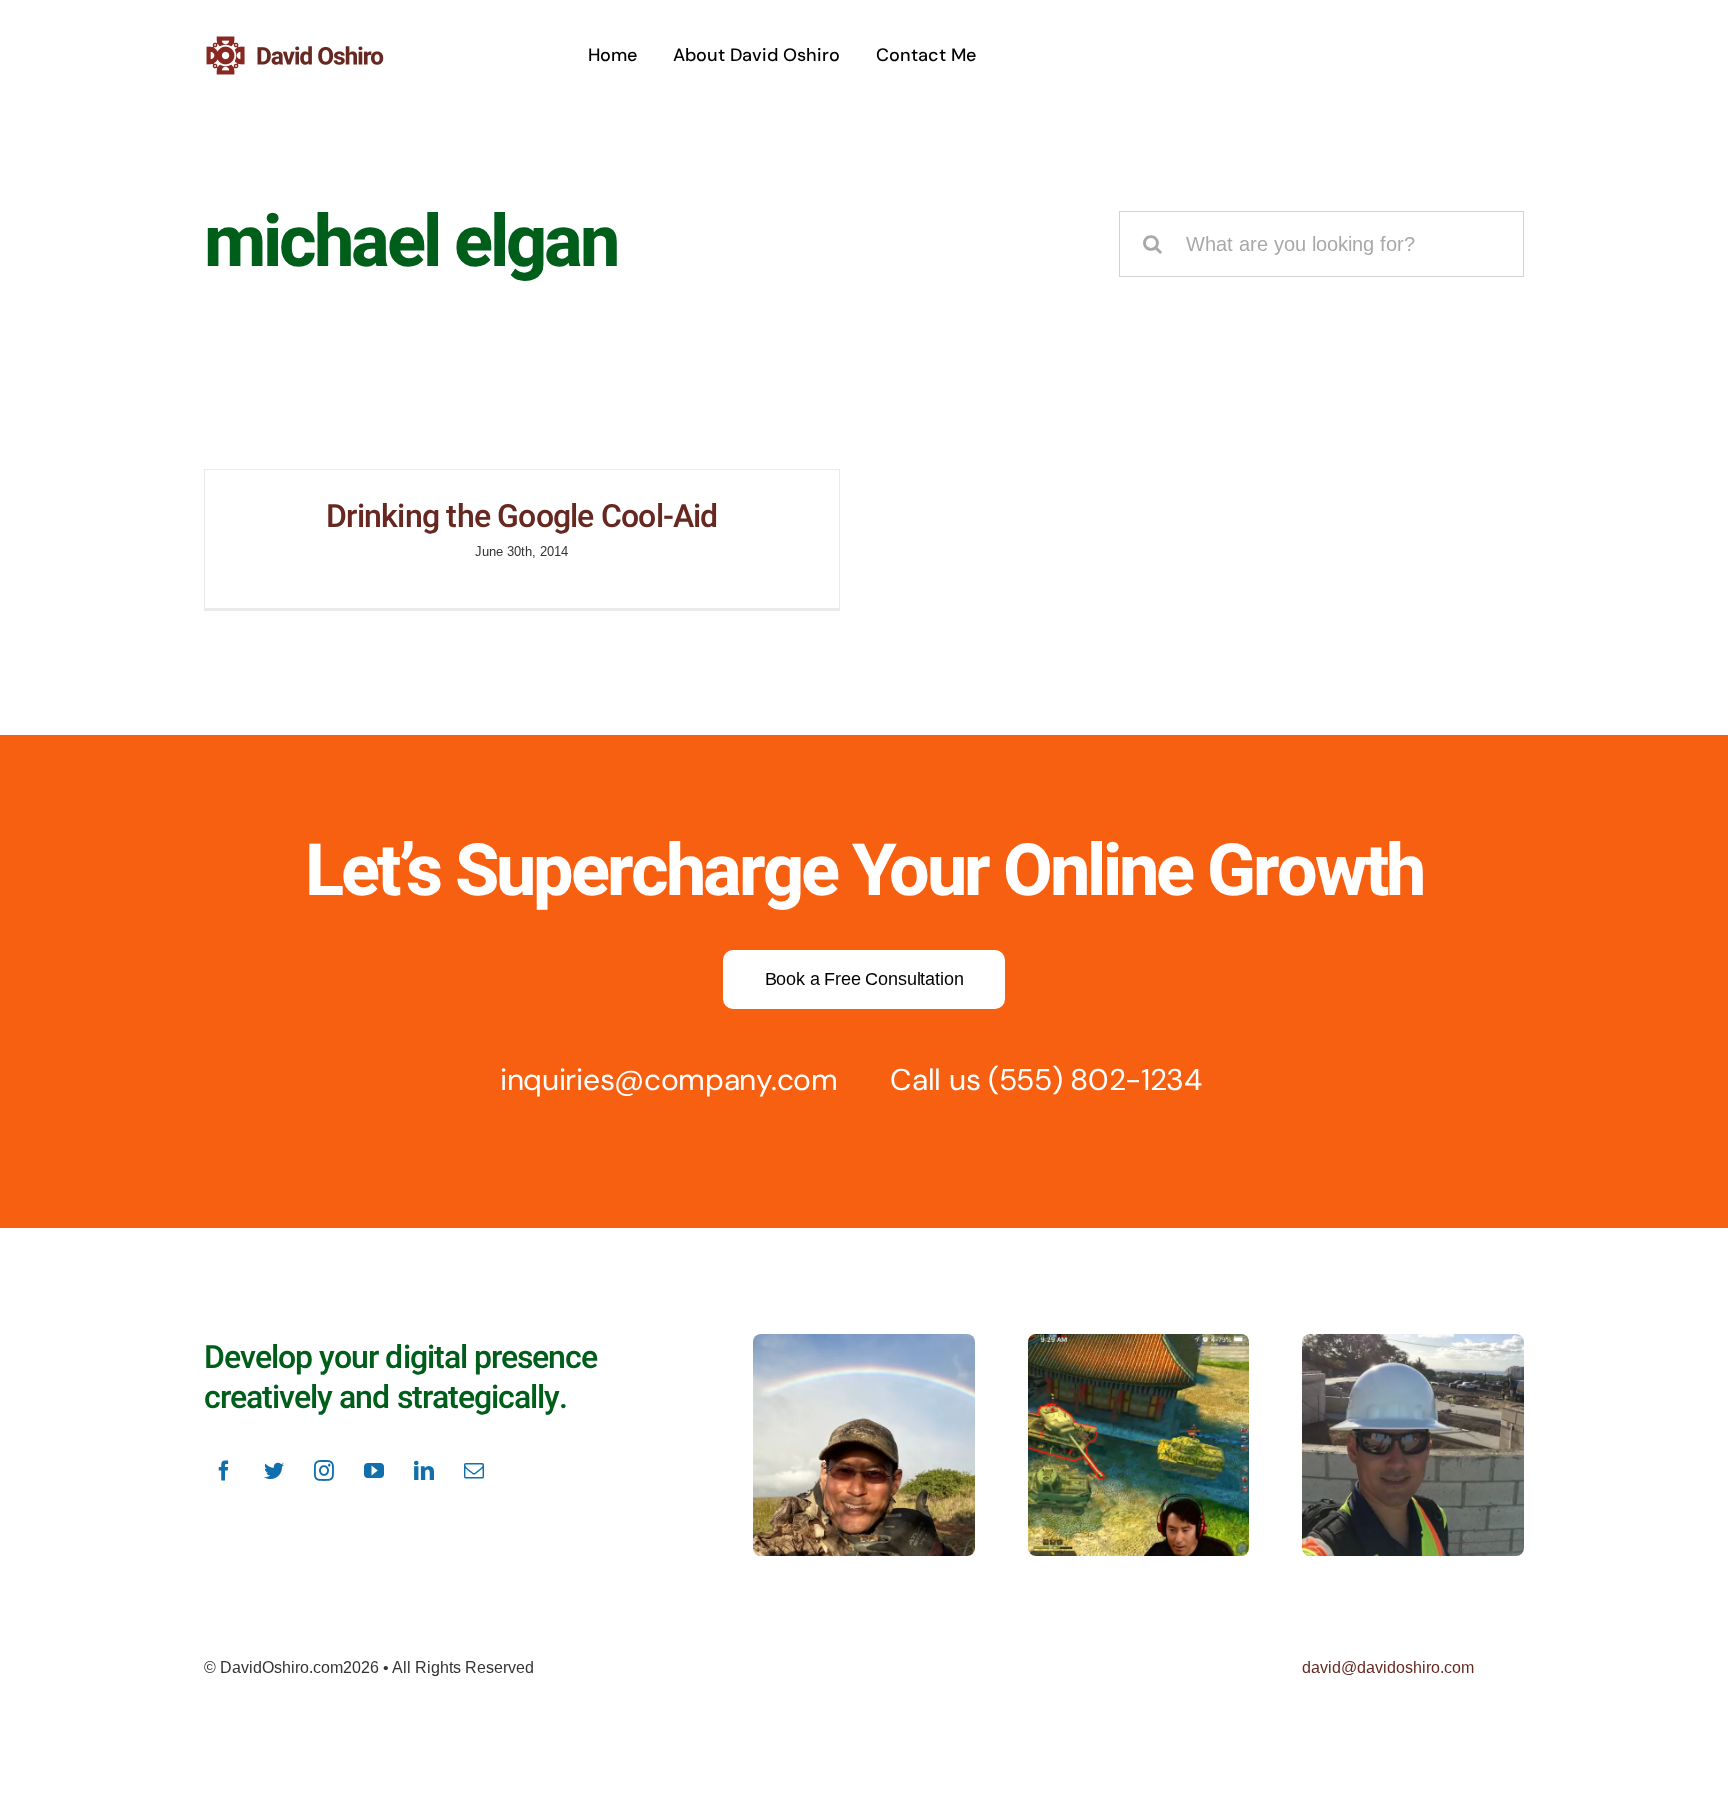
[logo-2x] (319, 43)
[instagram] (324, 1471)
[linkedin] (424, 1471)
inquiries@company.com (669, 1079)
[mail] (474, 1471)
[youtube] (374, 1471)
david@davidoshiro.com (1388, 1667)
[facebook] (224, 1471)
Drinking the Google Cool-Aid (522, 516)
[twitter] (274, 1471)
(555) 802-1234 (1095, 1079)
